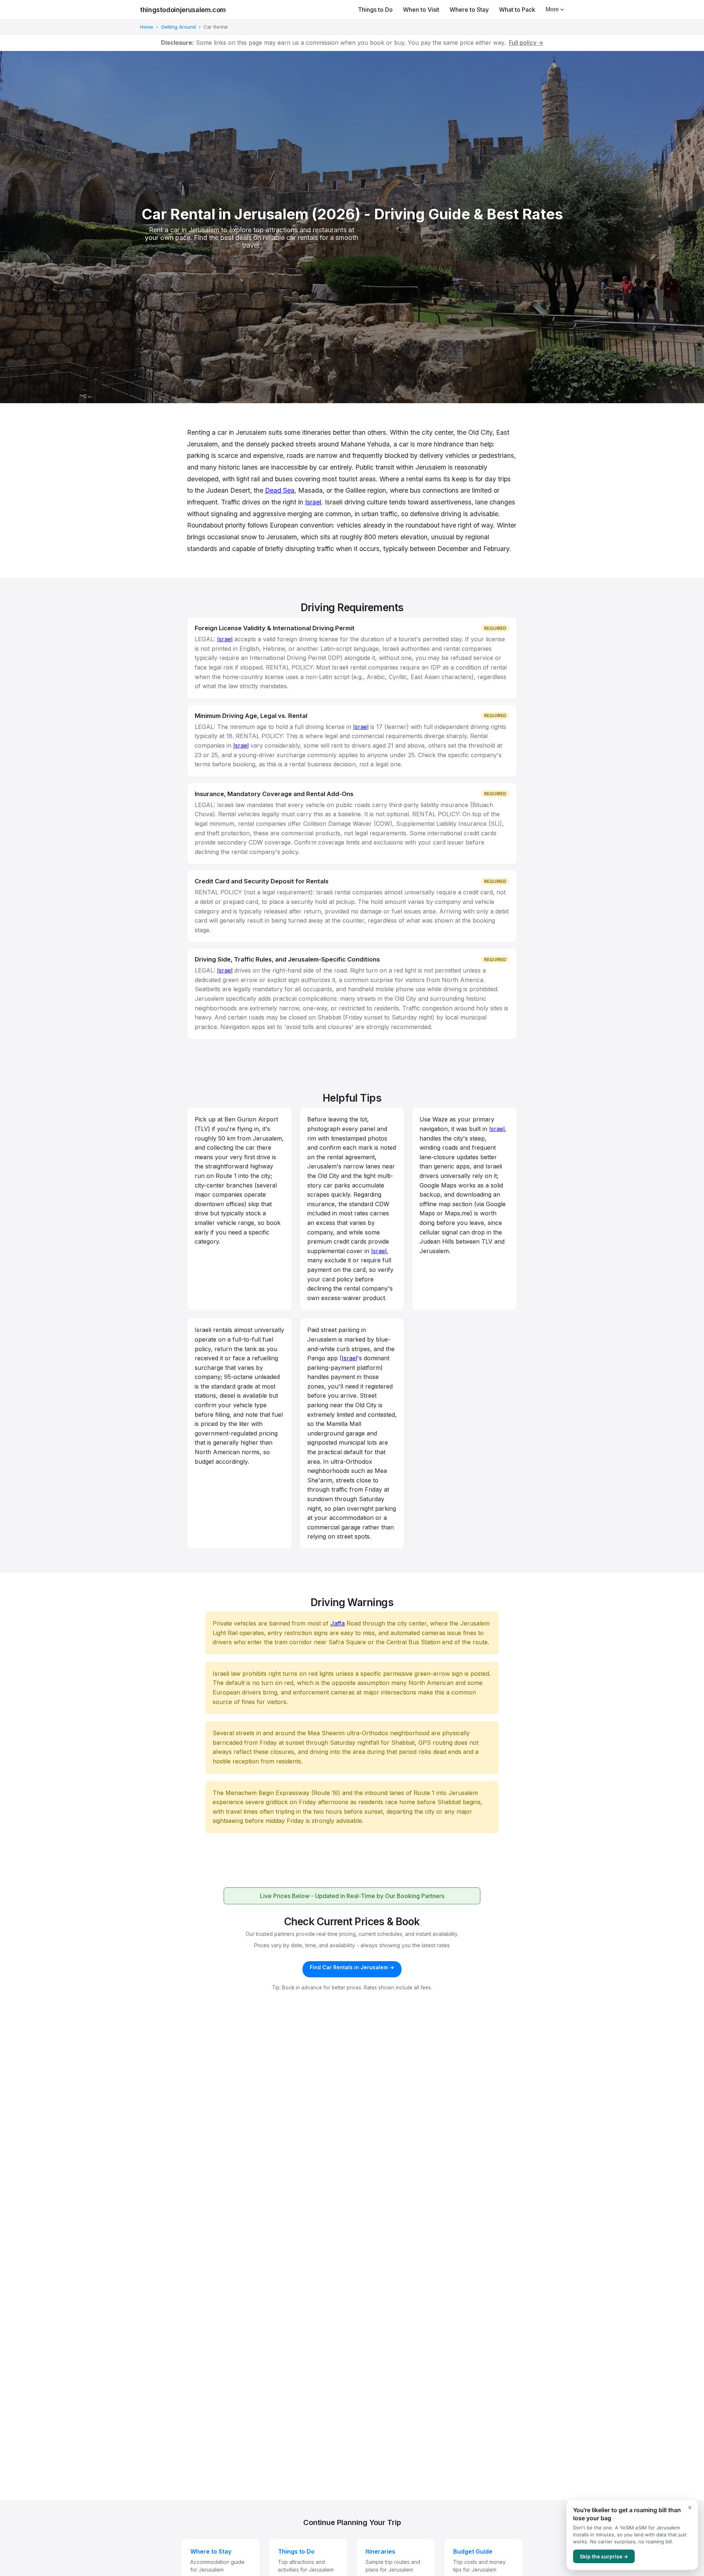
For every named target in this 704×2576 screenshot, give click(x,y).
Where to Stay (469, 10)
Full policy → (526, 43)
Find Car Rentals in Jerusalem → (352, 1967)
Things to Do (375, 10)
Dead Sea (280, 490)
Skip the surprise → (604, 2556)
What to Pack (517, 10)
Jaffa (338, 1623)
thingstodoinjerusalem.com (183, 10)
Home (147, 27)
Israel (313, 502)
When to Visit (421, 10)
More (552, 9)
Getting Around (178, 27)
